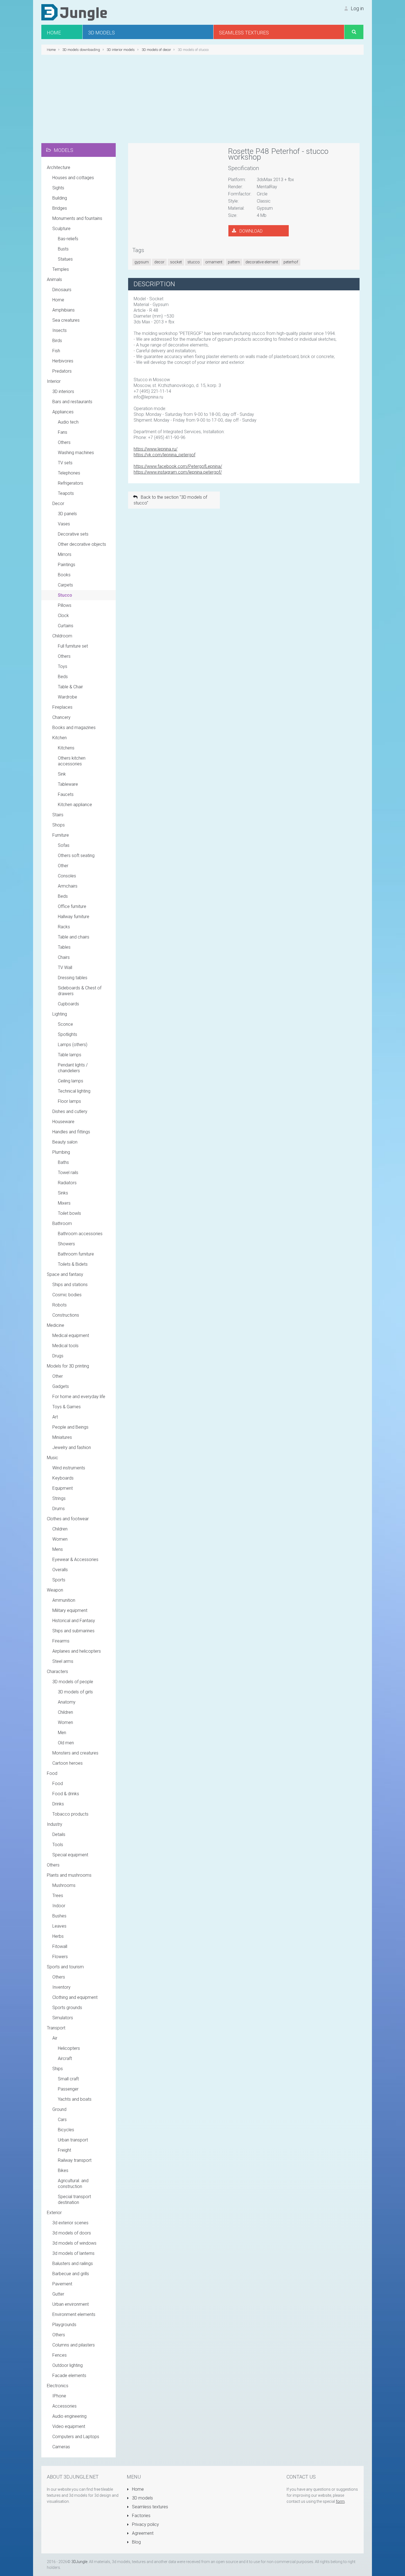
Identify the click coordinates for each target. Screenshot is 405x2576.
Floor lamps (69, 1101)
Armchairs (68, 886)
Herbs (58, 1936)
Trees (58, 1896)
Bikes (63, 2170)
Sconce (65, 1024)
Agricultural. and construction (73, 2184)
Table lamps (70, 1055)
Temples (61, 269)
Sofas (64, 845)
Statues (65, 259)
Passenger (68, 2089)
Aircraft (65, 2058)
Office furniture (72, 906)
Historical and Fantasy (74, 1621)
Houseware (63, 1122)
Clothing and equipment (75, 1997)
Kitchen (60, 738)
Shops (59, 825)
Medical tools (65, 1346)
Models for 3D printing (68, 1366)
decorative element (262, 262)
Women (60, 1539)
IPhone (59, 2396)
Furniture (61, 835)
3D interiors (63, 391)
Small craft (68, 2079)
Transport (56, 2028)
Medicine (56, 1325)
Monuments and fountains (77, 218)
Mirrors (65, 554)
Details (59, 1834)
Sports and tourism (65, 1967)
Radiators (67, 1183)
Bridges (60, 208)
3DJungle (79, 2562)
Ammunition (64, 1600)
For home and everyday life (79, 1397)
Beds (63, 677)
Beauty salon (65, 1142)
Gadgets (61, 1386)
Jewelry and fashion (72, 1447)
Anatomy (67, 1702)
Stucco (65, 595)
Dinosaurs (62, 290)
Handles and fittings (71, 1132)
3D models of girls (75, 1692)
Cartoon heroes (67, 1763)
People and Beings (70, 1427)
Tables (64, 947)
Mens (58, 1549)
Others (64, 442)
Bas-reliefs (68, 239)
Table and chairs (74, 937)
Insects (60, 330)
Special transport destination (74, 2200)
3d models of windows (74, 2243)
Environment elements (74, 2314)
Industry (55, 1824)
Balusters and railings (73, 2263)
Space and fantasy (65, 1274)
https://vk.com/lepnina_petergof (164, 455)
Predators (62, 371)
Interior (54, 381)
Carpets (65, 585)
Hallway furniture (74, 917)
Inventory (61, 1987)
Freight (64, 2150)
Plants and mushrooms (69, 1875)
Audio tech (68, 422)
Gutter (58, 2294)
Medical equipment (71, 1335)
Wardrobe (67, 697)
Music (52, 1458)
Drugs (58, 1356)
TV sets (65, 463)
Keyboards (63, 1478)
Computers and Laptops (76, 2437)
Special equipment (70, 1855)
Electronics (58, 2386)
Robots (60, 1305)
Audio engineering (69, 2416)
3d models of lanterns (73, 2253)
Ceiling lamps (71, 1081)
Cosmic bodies (67, 1295)
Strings (59, 1498)
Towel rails (68, 1173)
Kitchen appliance (75, 805)
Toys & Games (67, 1407)
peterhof (291, 262)
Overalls (60, 1570)
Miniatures (62, 1437)
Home (58, 300)
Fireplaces (62, 707)
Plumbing (61, 1152)
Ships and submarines (73, 1631)
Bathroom (62, 1223)
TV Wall (65, 968)
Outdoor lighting (67, 2365)
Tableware (68, 784)
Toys (63, 666)
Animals (54, 279)
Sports (59, 1580)
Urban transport (73, 2140)
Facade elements (69, 2376)
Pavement (62, 2284)
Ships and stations (70, 1285)
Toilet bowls (69, 1213)
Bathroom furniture (76, 1254)
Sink (62, 774)
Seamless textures (149, 2507)
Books (64, 575)
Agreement (142, 2533)
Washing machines (76, 453)
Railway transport (75, 2160)
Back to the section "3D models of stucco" (170, 500)
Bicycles (66, 2130)
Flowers (60, 1957)
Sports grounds (67, 2008)
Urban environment (71, 2304)
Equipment (63, 1488)
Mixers (64, 1203)
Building (60, 198)
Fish (56, 351)
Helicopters (69, 2048)
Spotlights (67, 1034)
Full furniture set (73, 646)
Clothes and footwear (68, 1519)
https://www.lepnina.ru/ (156, 449)
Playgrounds (64, 2325)
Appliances (63, 412)
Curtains (66, 626)
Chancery (61, 717)
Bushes (59, 1916)
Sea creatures (66, 320)
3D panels (67, 514)
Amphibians (64, 310)
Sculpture (61, 229)
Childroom (62, 636)
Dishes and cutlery (70, 1111)
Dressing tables (73, 978)
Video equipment (69, 2426)
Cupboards (68, 1004)
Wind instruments (69, 1468)
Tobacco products (70, 1814)
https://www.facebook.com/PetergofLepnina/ (178, 466)
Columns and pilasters (74, 2345)
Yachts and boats (75, 2099)
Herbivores (63, 361)
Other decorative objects (82, 544)
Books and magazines (74, 728)
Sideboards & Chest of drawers (80, 991)
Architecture (59, 167)
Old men (66, 1743)
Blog (136, 2542)
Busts (63, 249)
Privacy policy (145, 2524)
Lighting (60, 1014)
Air (55, 2038)
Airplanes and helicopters (77, 1651)
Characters (57, 1672)
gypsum (142, 262)
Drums (59, 1509)
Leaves (59, 1926)
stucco (194, 262)
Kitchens (66, 748)
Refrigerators (71, 483)
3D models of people (73, 1682)
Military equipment (70, 1610)
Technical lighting (74, 1091)
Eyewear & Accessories (75, 1559)
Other (63, 866)
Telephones (69, 473)
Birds (57, 341)
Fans (63, 432)
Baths (63, 1162)
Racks (64, 927)
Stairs (58, 815)
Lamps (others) (73, 1045)
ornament (214, 262)
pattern (234, 262)
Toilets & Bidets (73, 1264)
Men (62, 1733)
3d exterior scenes (70, 2223)
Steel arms (63, 1661)
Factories (141, 2516)
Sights (58, 188)
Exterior (54, 2213)
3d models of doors (72, 2233)
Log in (357, 8)
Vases (64, 524)
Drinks (58, 1804)
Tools (58, 1845)
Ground (59, 2109)
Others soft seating (76, 856)
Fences (60, 2355)
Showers (66, 1244)
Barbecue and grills (71, 2274)
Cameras (61, 2447)
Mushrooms (64, 1885)
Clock (63, 616)
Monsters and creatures (75, 1753)
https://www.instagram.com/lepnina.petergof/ (178, 472)
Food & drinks (66, 1794)
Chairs (64, 957)
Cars (62, 2120)
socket (176, 262)
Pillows (65, 605)
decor (159, 262)
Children (60, 1529)
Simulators (63, 2018)
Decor (58, 504)
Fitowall (60, 1946)
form (340, 2501)
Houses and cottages (73, 178)
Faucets (66, 794)
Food (52, 1773)
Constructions (66, 1315)
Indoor (59, 1906)
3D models (142, 2498)
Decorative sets (73, 534)
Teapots (66, 493)
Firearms (61, 1641)
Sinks (63, 1193)
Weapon (55, 1590)
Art (55, 1417)
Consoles (67, 876)
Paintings (67, 565)
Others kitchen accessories (72, 761)
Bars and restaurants (72, 402)
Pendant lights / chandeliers (73, 1068)
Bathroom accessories (80, 1234)
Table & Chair (70, 687)
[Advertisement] (202, 99)
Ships (58, 2069)
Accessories (64, 2406)
